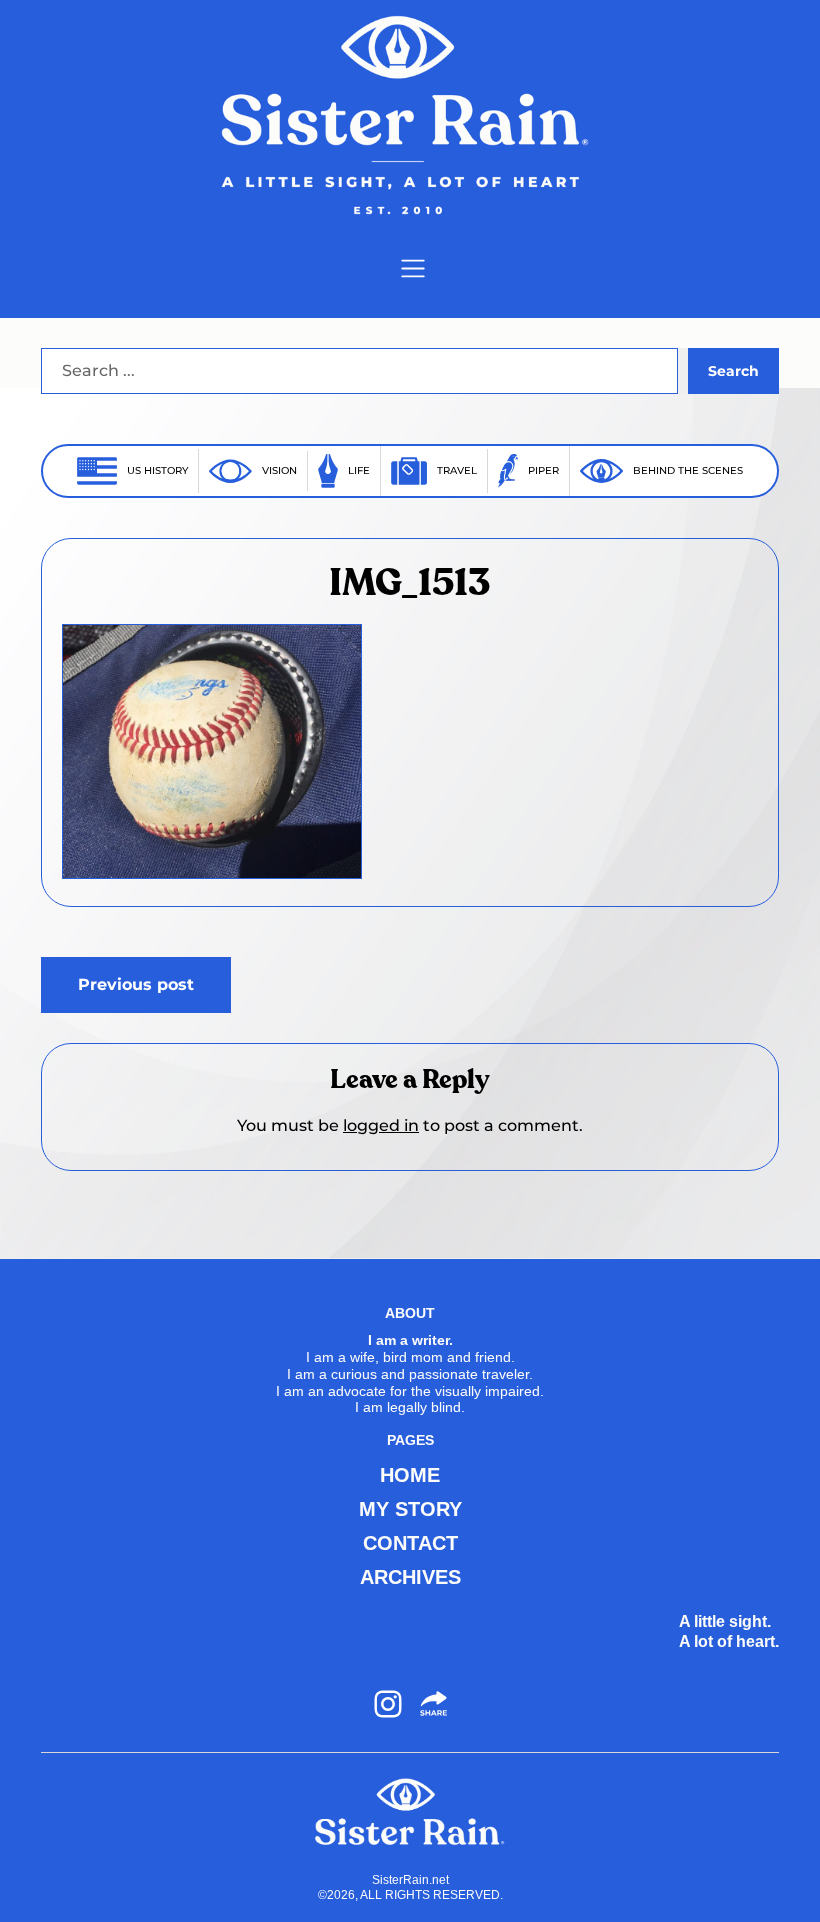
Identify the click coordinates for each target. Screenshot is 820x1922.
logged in (381, 1125)
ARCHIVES (410, 1577)
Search (733, 371)
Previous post (136, 984)
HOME (410, 1475)
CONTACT (410, 1543)
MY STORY (410, 1509)
